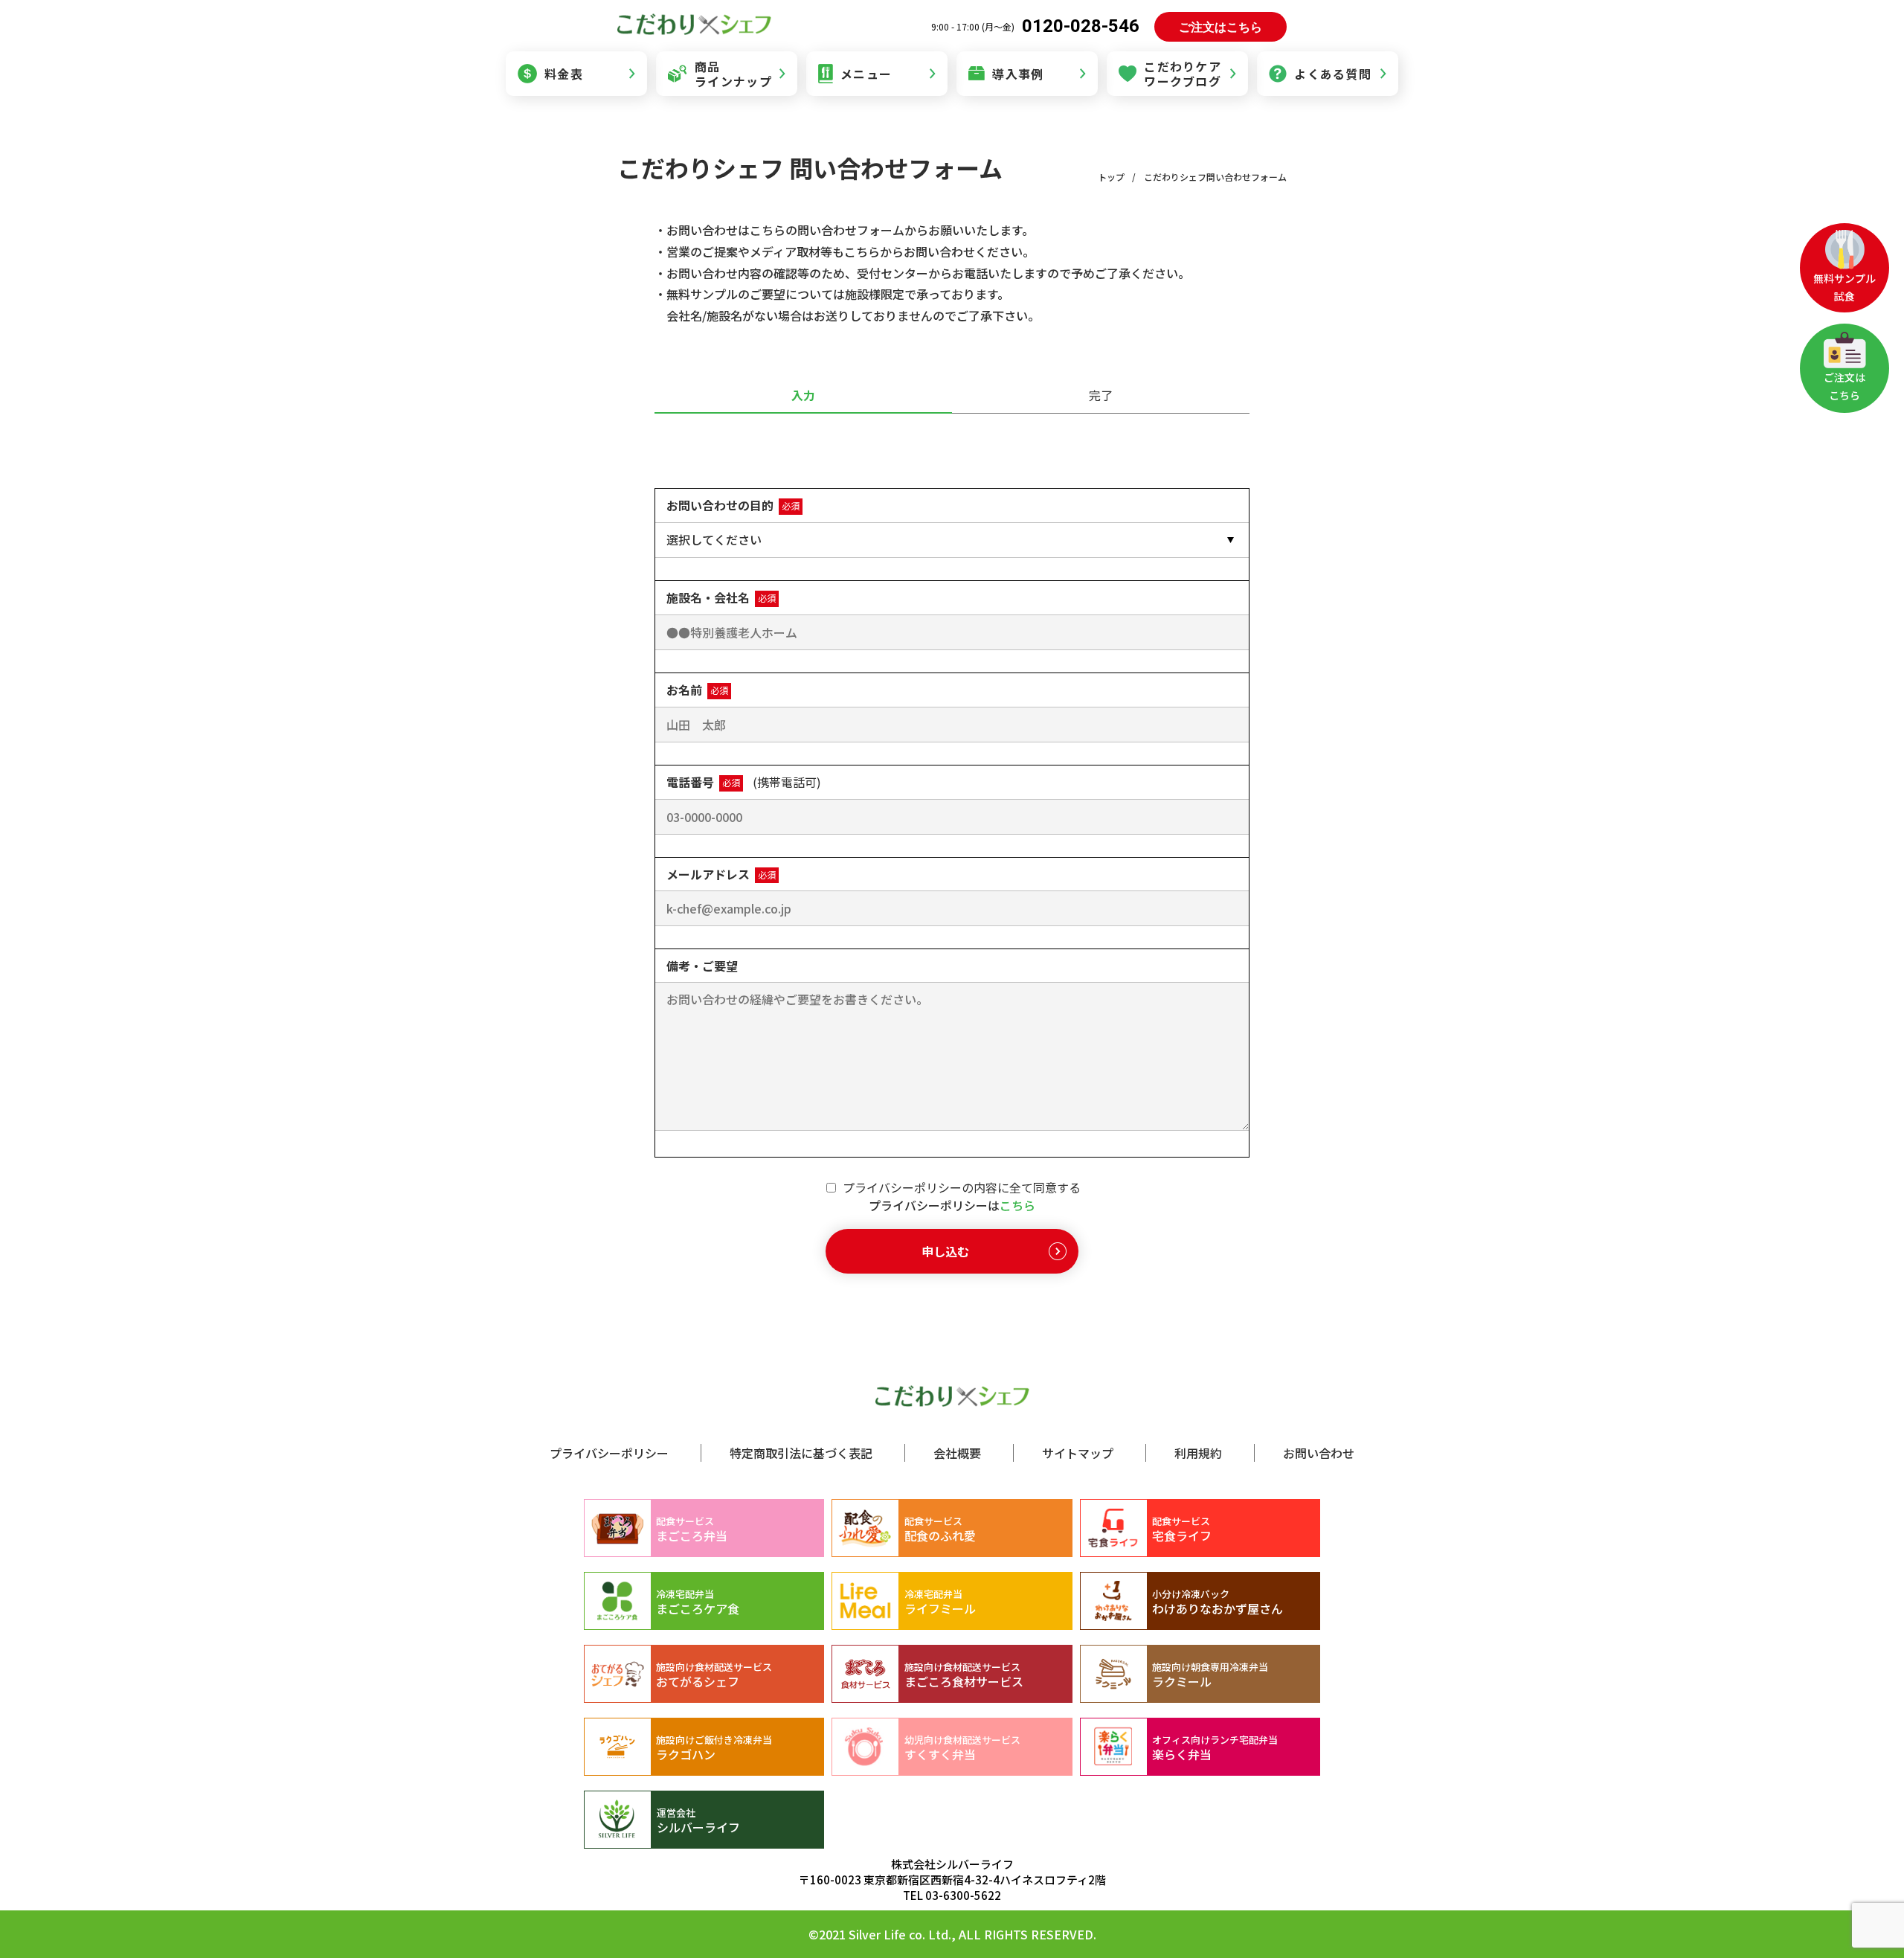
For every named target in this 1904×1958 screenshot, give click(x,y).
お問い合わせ (1319, 1453)
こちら (1017, 1205)
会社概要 (957, 1453)
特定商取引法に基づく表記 (801, 1453)
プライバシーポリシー (609, 1453)
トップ (1111, 177)
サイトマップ (1078, 1453)
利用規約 (1198, 1453)
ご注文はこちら (1220, 27)
